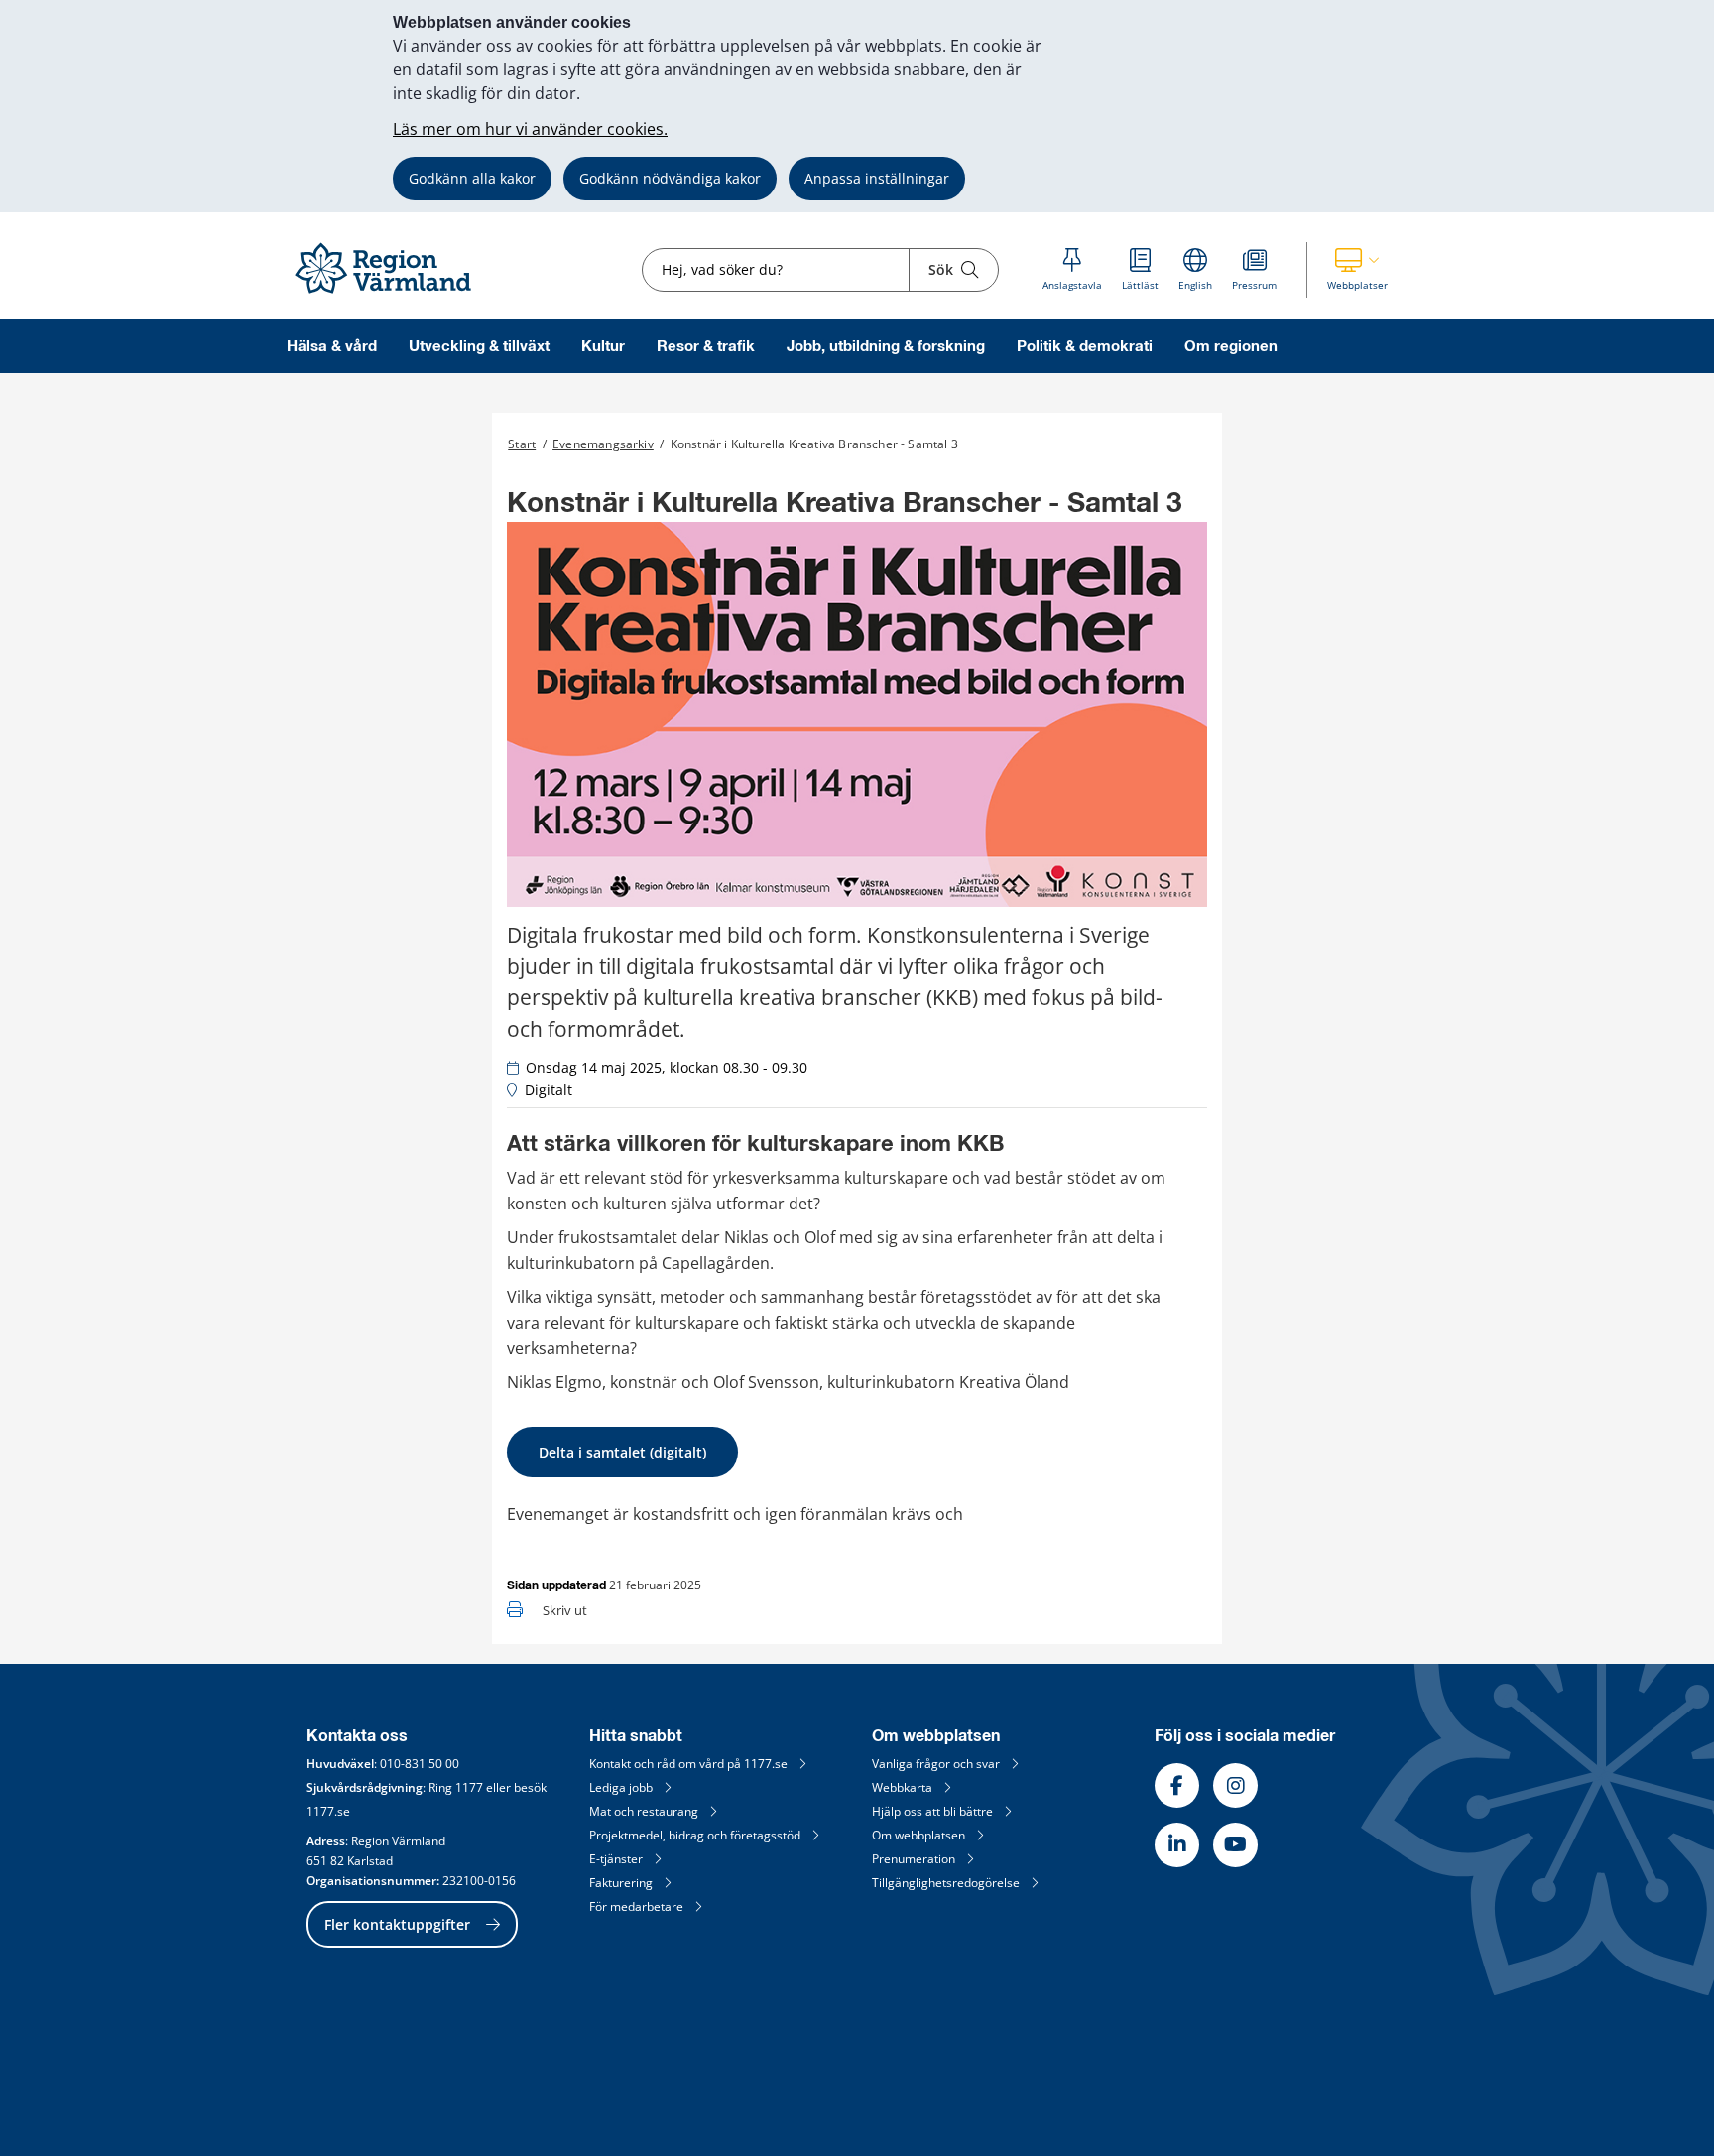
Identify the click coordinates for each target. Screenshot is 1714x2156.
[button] (1357, 270)
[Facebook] (1177, 1785)
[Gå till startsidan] (392, 294)
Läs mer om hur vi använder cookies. (530, 129)
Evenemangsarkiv (603, 444)
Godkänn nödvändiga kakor (670, 178)
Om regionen (1231, 347)
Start (522, 444)
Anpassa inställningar (877, 178)
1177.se (328, 1811)
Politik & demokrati (1085, 347)
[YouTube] (1235, 1845)
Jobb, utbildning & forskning (886, 347)
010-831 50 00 (420, 1764)
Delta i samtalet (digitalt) (622, 1452)
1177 (469, 1787)
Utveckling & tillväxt (479, 347)
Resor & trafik (706, 347)
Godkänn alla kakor (472, 178)
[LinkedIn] (1177, 1845)
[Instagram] (1235, 1785)
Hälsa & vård (332, 347)
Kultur (603, 347)
